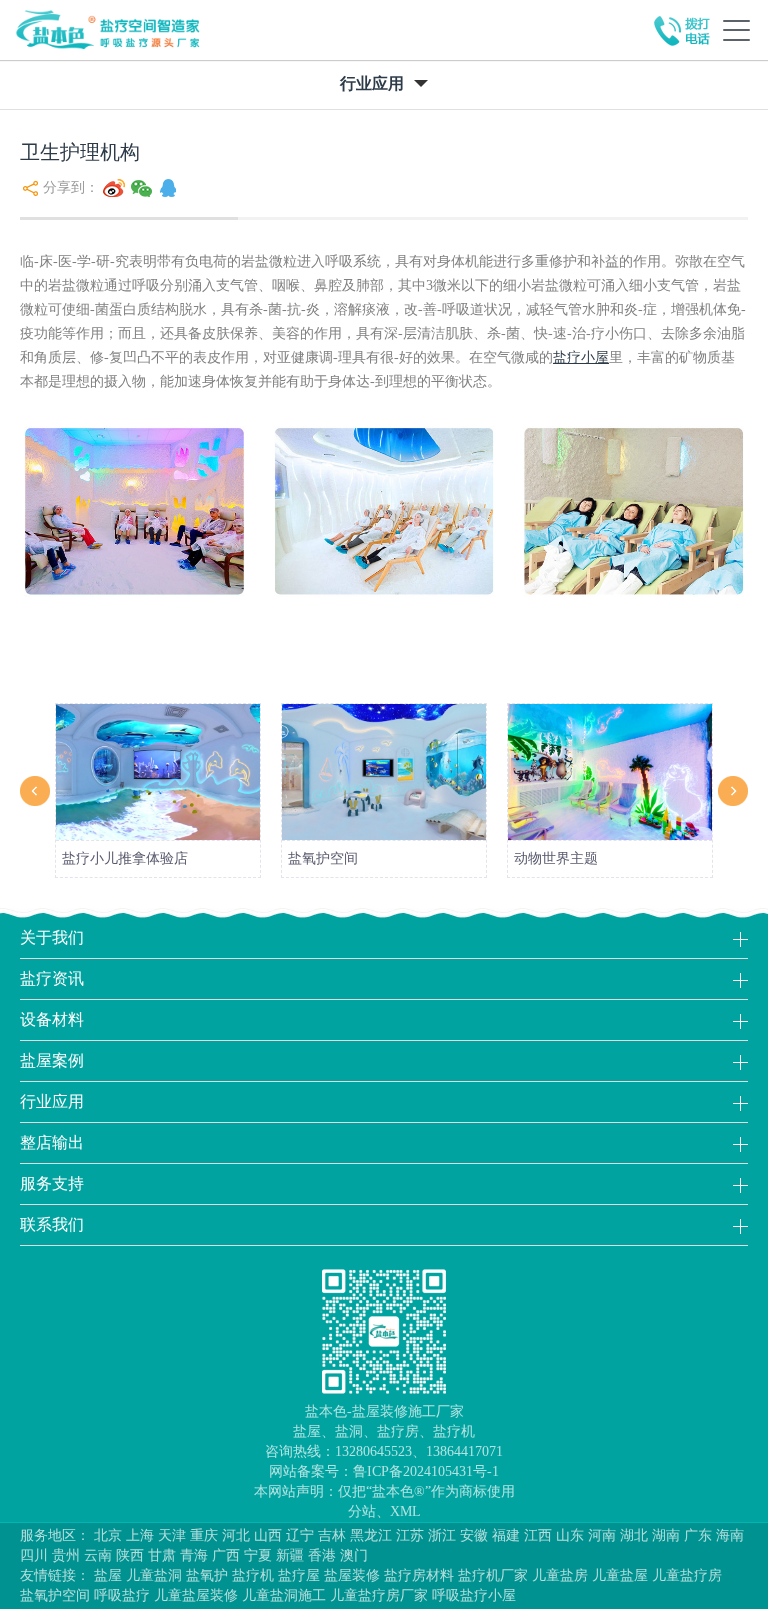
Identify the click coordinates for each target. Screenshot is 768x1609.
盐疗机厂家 (493, 1575)
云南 (98, 1555)
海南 (730, 1535)
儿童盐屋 (620, 1575)
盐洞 (349, 1431)
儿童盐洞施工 (284, 1595)
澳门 (354, 1555)
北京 (108, 1535)
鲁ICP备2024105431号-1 (426, 1471)
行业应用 (52, 1101)
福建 (506, 1535)
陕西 (130, 1555)
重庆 (204, 1535)
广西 (226, 1555)
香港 (322, 1555)
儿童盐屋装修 (196, 1595)
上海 (140, 1535)
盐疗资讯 (52, 978)
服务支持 (52, 1183)
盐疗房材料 (419, 1575)
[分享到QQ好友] (168, 188)
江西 (538, 1535)
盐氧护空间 (55, 1595)
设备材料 (52, 1019)
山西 (268, 1535)
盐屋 (307, 1431)
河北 (236, 1535)
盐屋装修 (352, 1575)
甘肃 (162, 1555)
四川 (34, 1555)
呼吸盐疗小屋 (474, 1595)
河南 (602, 1535)
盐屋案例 (52, 1060)
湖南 (666, 1535)
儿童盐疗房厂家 (379, 1595)
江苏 (410, 1535)
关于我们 (52, 937)
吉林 (332, 1535)
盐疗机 (454, 1431)
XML (405, 1511)
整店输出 (52, 1142)
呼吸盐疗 (122, 1595)
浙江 (442, 1535)
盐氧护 (207, 1575)
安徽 (474, 1535)
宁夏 (258, 1555)
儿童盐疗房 (687, 1575)
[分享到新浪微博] (114, 188)
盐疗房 (398, 1431)
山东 (570, 1535)
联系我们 (52, 1224)
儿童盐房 (560, 1575)
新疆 (290, 1555)
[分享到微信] (142, 188)
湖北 (634, 1535)
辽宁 (300, 1535)
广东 (698, 1535)
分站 (362, 1511)
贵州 (66, 1555)
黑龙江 (371, 1535)
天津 (172, 1535)
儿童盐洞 (154, 1575)
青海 (194, 1555)
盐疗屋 (299, 1575)
